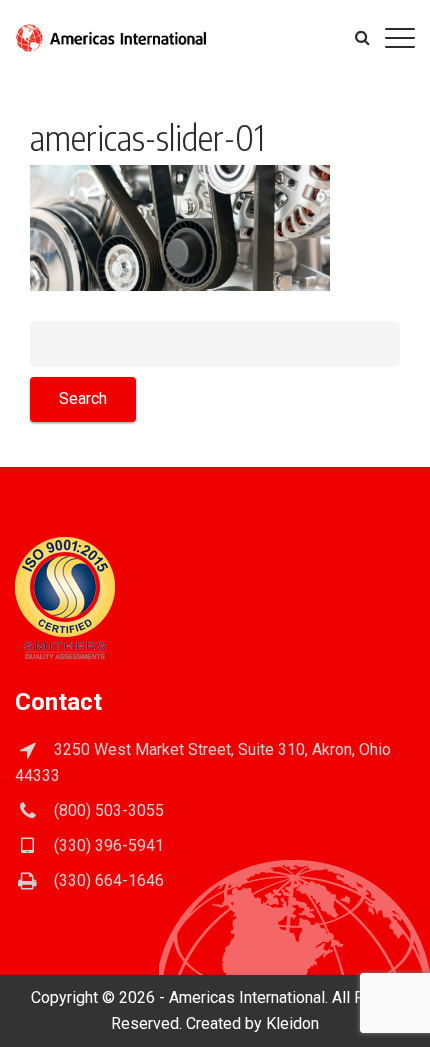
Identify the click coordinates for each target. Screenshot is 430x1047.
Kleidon (292, 1023)
